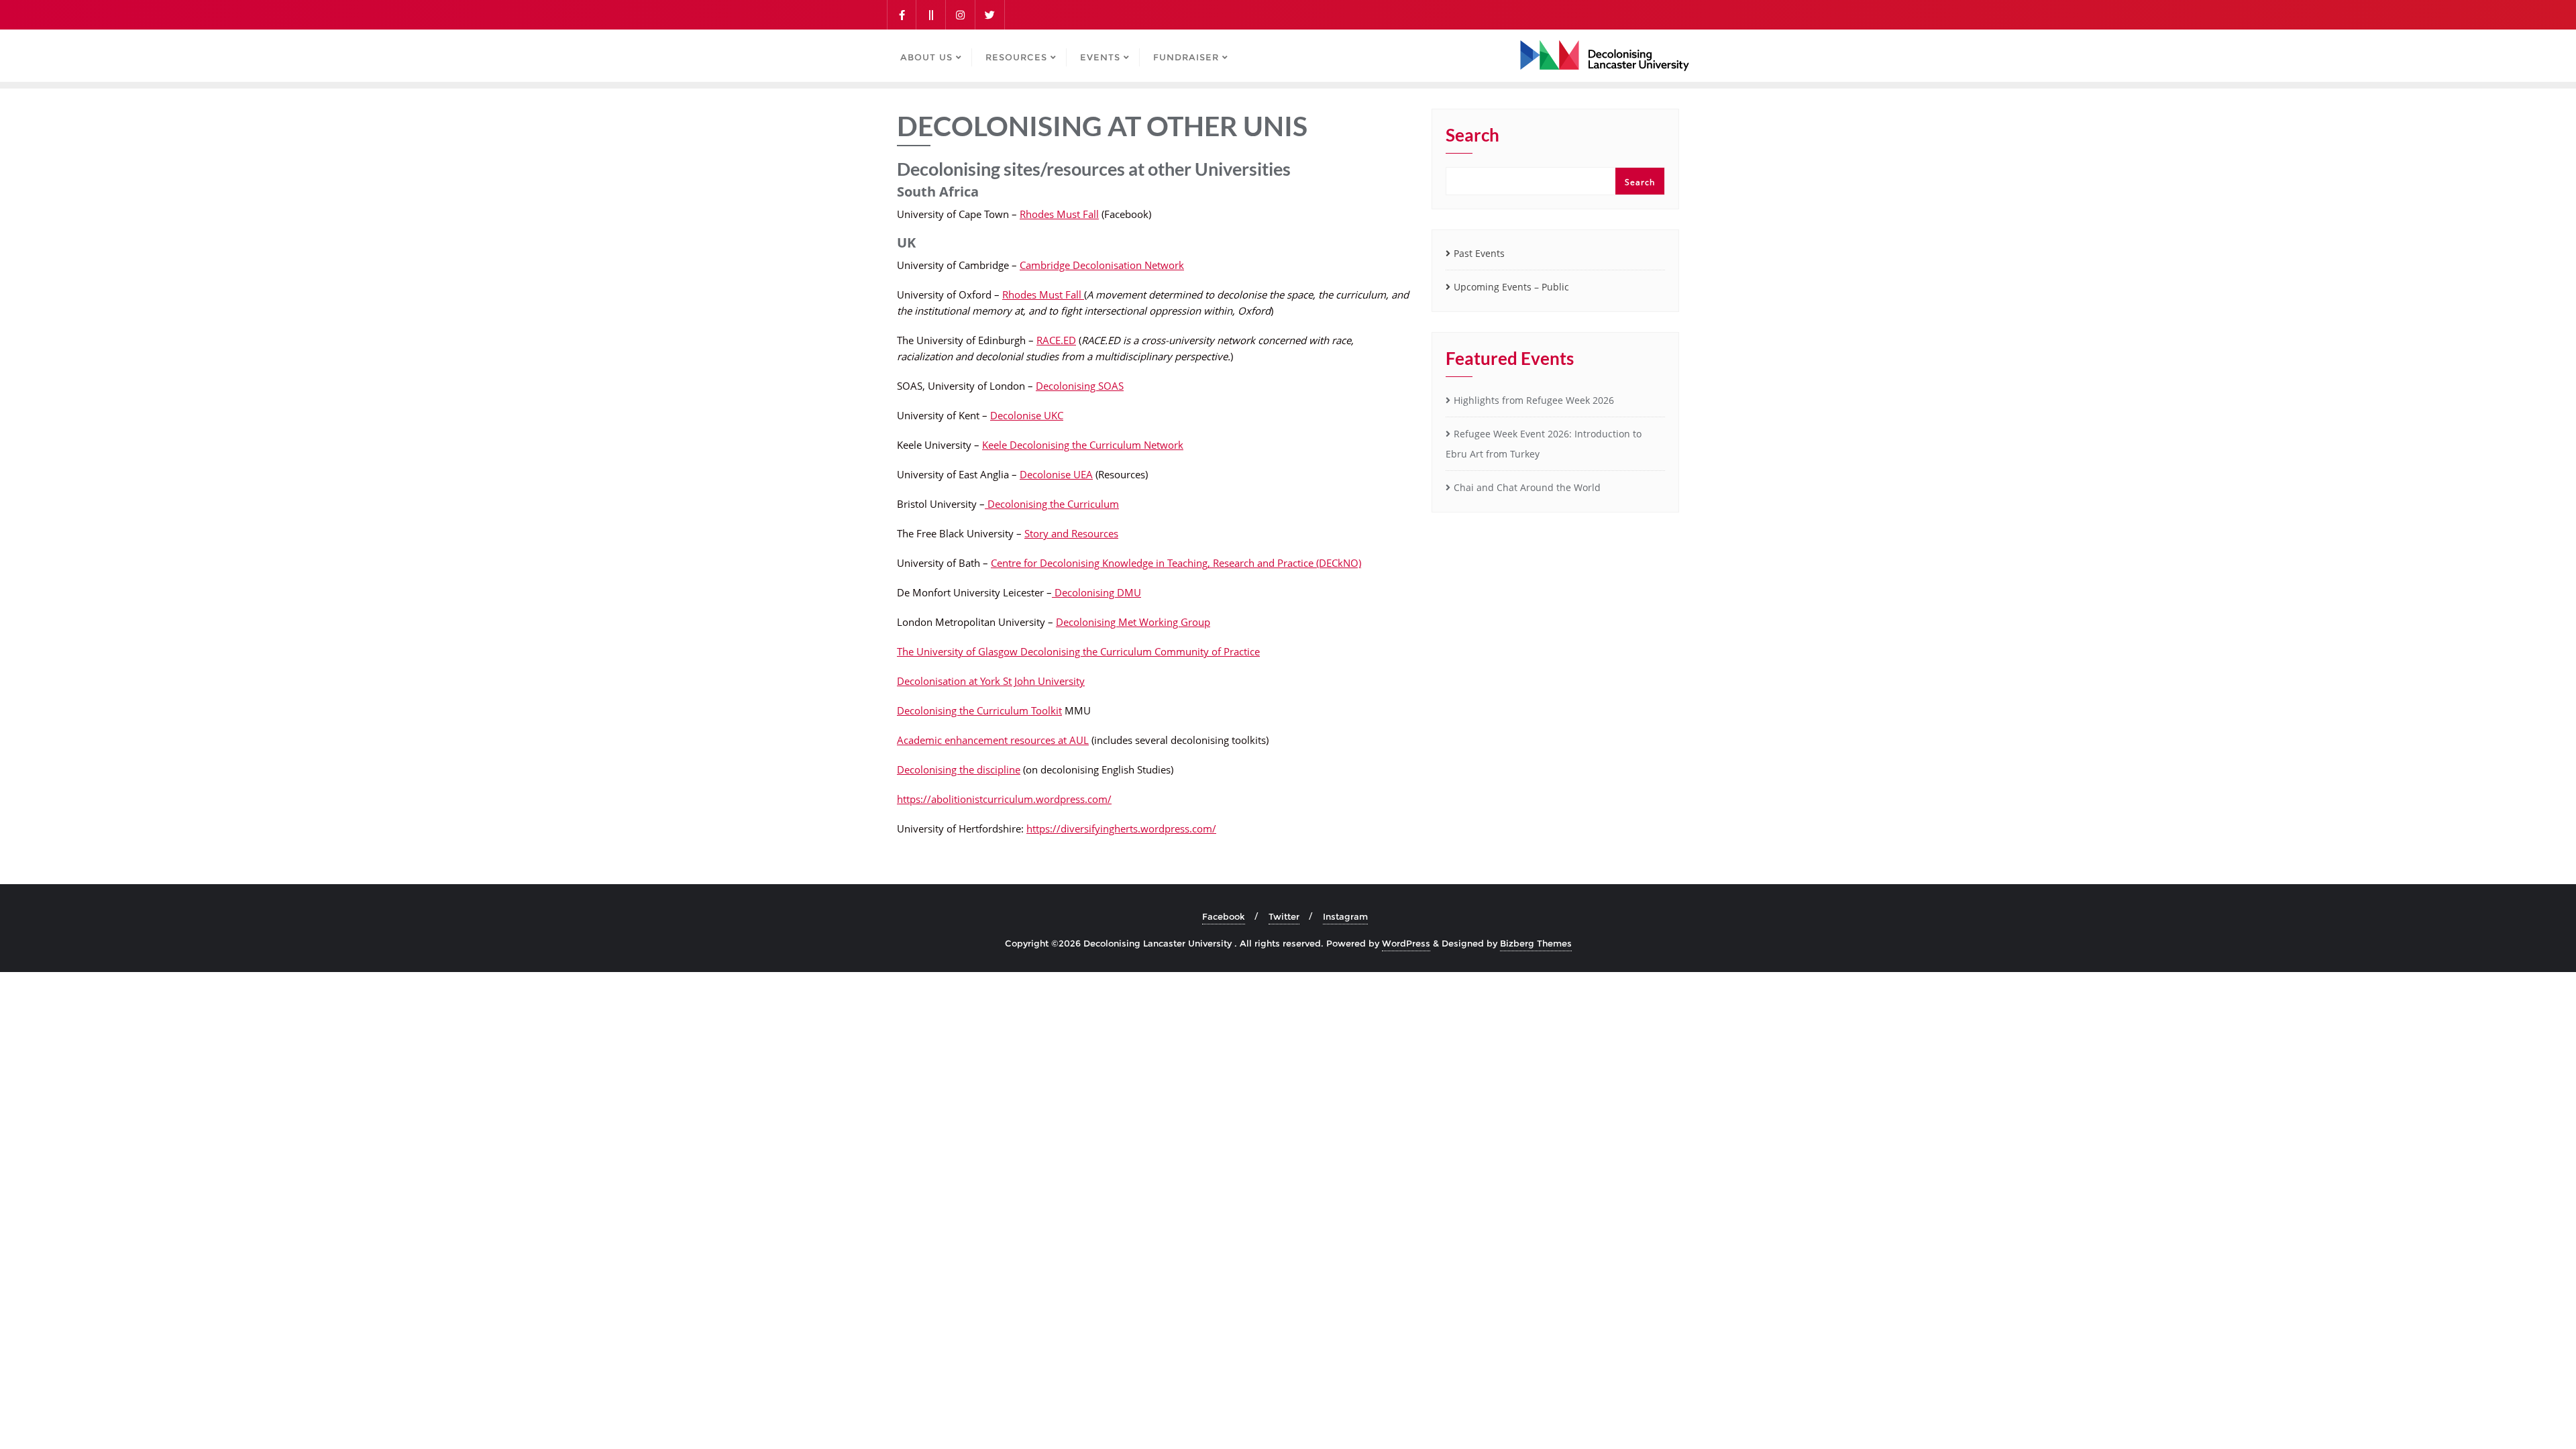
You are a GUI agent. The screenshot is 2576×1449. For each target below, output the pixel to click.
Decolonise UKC (1027, 415)
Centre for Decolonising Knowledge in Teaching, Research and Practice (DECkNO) (1176, 563)
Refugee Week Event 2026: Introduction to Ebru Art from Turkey (1544, 444)
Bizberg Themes (1536, 943)
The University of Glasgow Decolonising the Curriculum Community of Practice (1078, 651)
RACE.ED (1056, 340)
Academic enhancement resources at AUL (993, 740)
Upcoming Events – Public (1511, 287)
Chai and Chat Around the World (1527, 487)
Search (1472, 136)
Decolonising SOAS (1080, 386)
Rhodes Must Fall (1059, 214)
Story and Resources (1071, 533)
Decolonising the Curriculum (1052, 504)
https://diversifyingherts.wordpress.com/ (1121, 828)
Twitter (1284, 916)
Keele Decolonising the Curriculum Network (1083, 445)
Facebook (1224, 916)
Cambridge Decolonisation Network (1102, 265)
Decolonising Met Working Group (1133, 622)
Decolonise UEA (1056, 474)
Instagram (1345, 916)
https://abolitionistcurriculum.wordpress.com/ (1004, 799)
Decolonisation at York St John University (991, 681)
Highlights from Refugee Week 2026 (1534, 400)
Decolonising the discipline (959, 769)
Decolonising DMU (1096, 592)
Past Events (1479, 253)
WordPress (1406, 943)
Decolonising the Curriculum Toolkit (979, 710)
